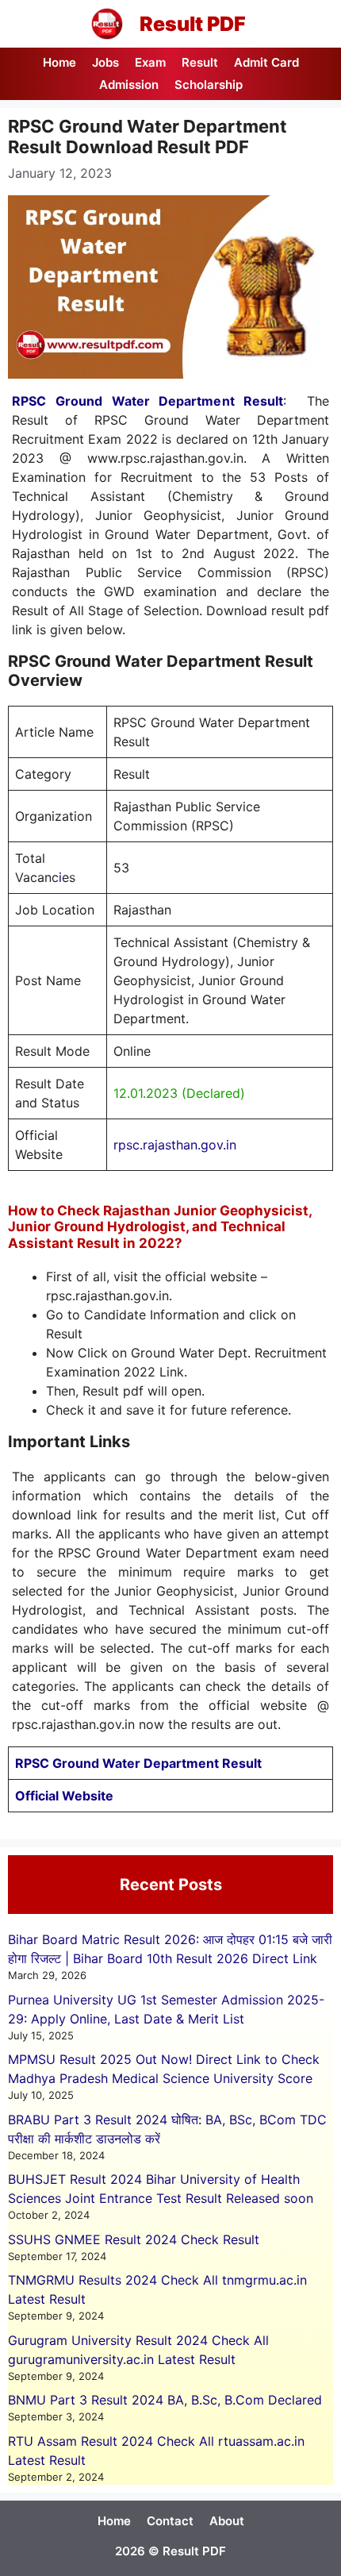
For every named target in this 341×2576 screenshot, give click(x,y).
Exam (150, 62)
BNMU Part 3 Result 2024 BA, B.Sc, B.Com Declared (165, 2400)
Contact (170, 2521)
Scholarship (209, 85)
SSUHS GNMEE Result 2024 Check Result (134, 2239)
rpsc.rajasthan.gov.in (175, 1145)
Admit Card (266, 62)
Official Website (64, 1796)
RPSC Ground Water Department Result (148, 401)
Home (59, 62)
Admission (129, 85)
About (227, 2521)
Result (200, 62)
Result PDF (193, 24)
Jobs (105, 62)
